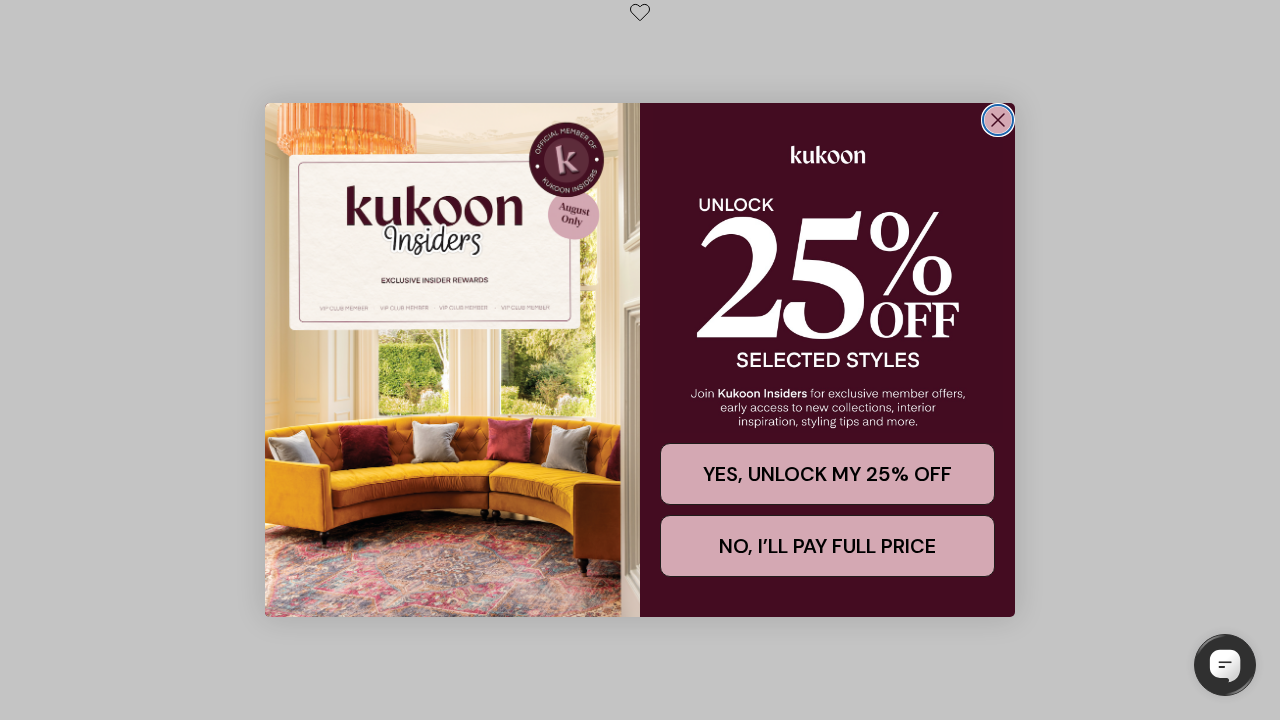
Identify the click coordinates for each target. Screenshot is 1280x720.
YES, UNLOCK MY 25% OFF (827, 474)
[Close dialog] (998, 120)
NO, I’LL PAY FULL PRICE (827, 546)
